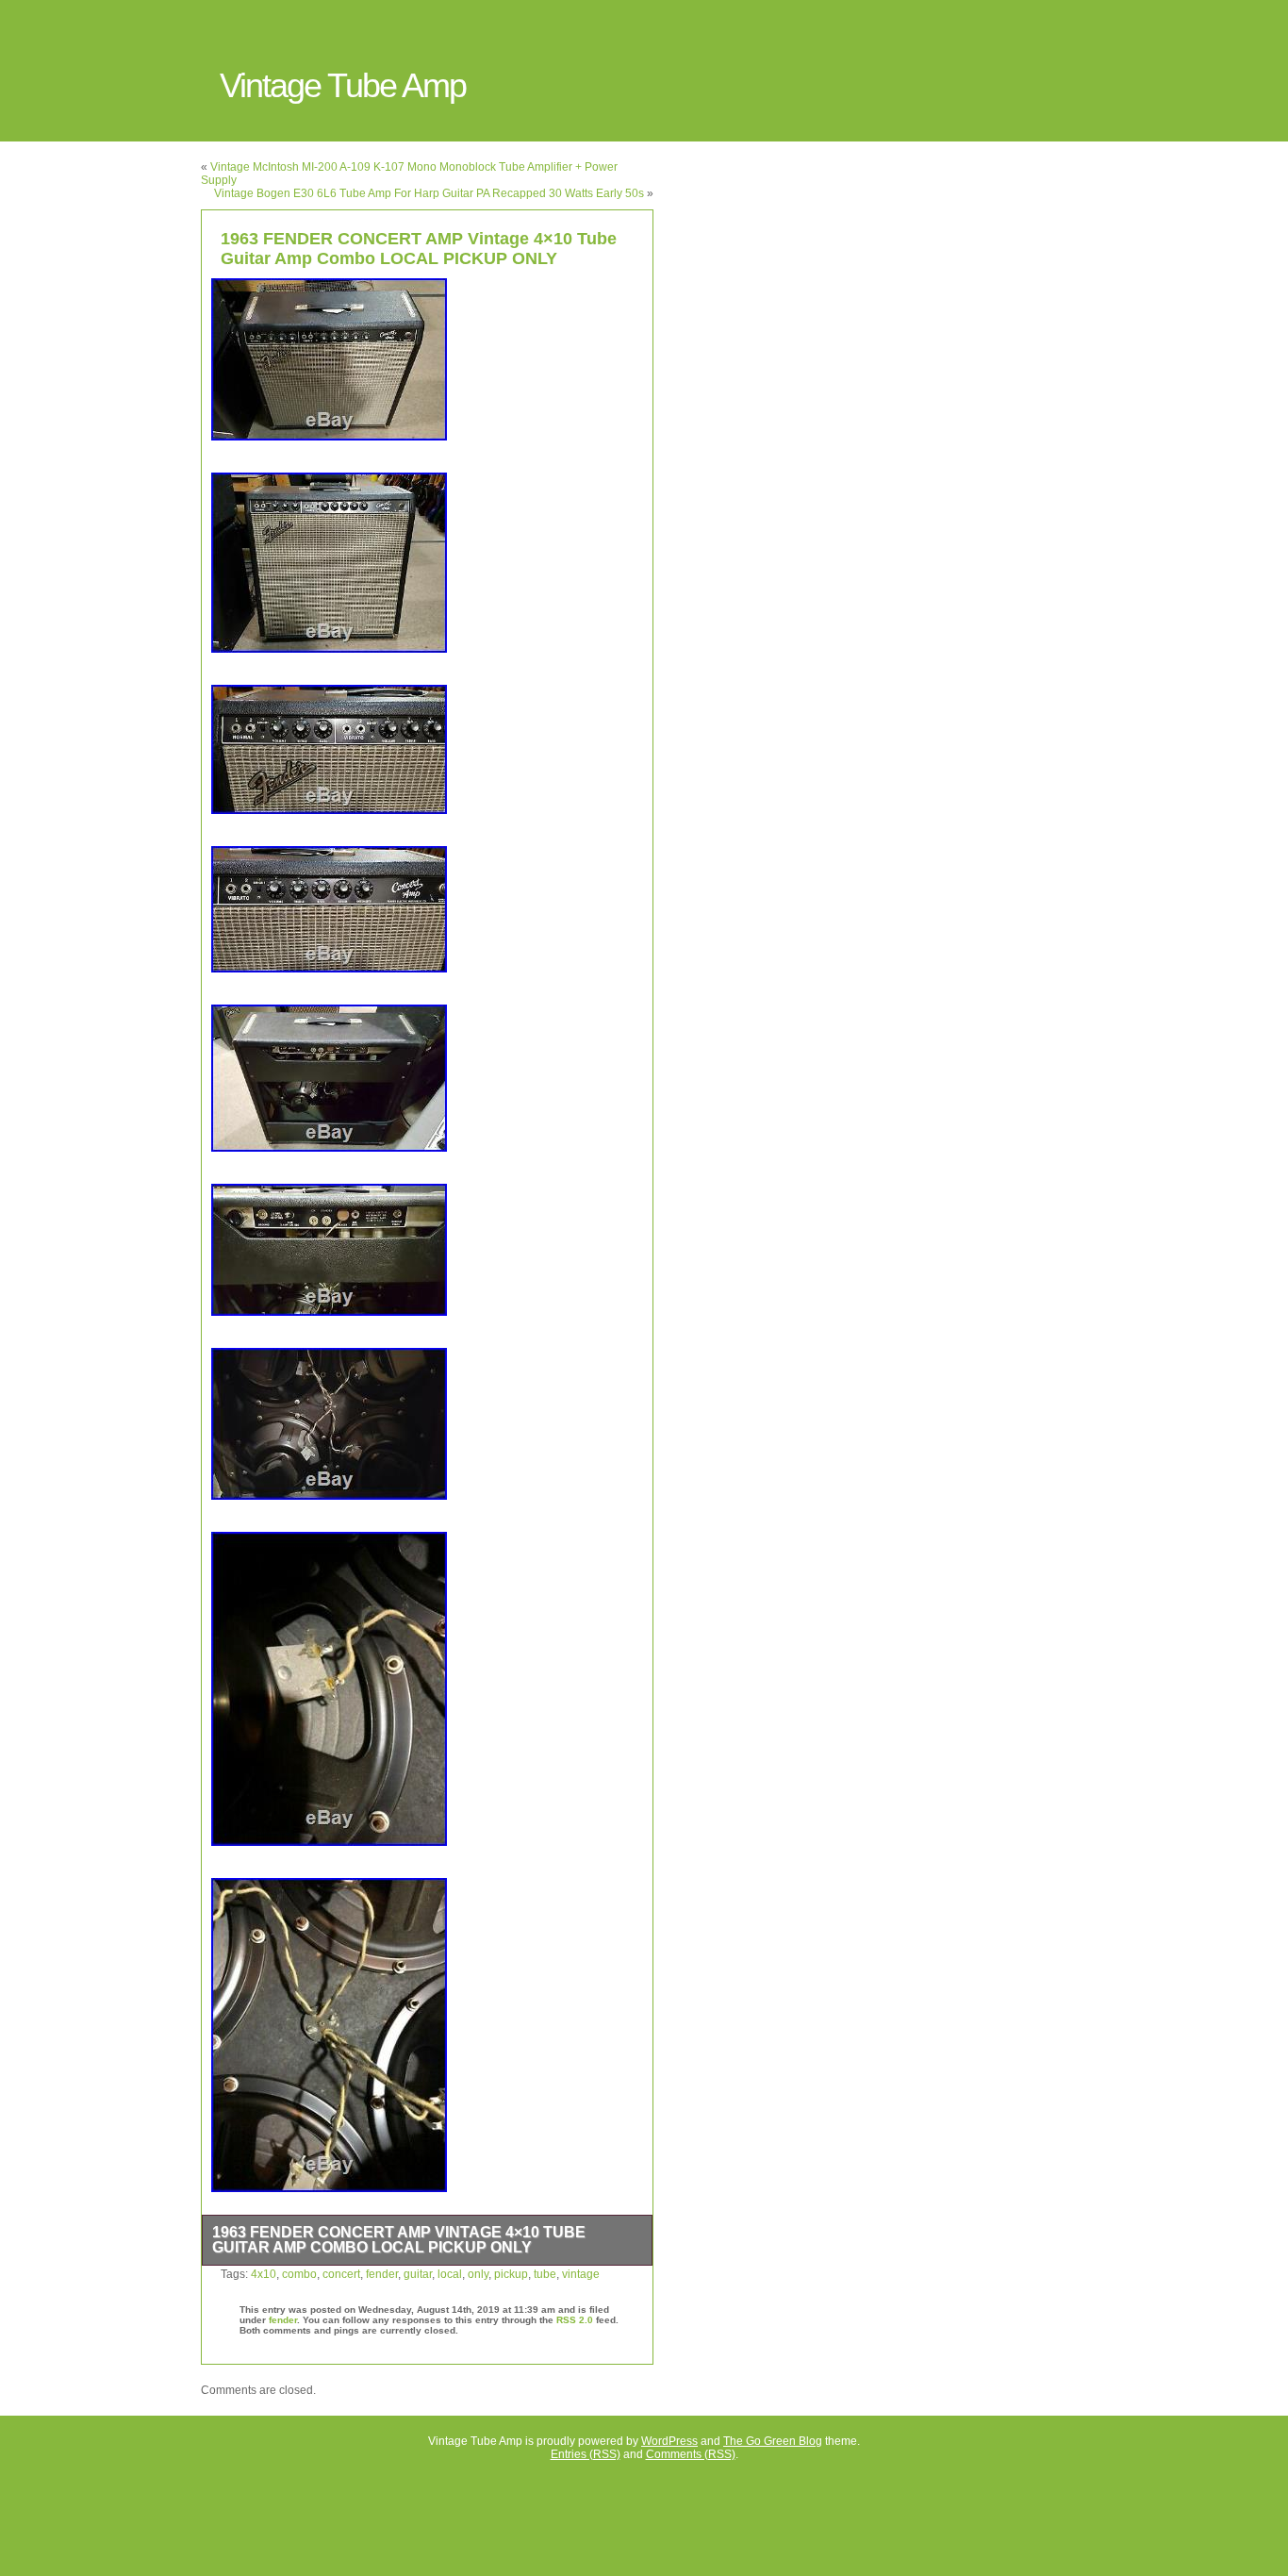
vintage (581, 2274)
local (450, 2274)
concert (341, 2274)
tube (545, 2274)
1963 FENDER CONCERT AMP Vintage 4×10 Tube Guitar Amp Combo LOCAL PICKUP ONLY (419, 249)
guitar (418, 2274)
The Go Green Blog (773, 2441)
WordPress (669, 2441)
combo (299, 2274)
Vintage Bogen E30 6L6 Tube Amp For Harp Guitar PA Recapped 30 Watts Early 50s (429, 193)
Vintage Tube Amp (343, 85)
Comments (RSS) (691, 2454)
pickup (511, 2274)
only (478, 2274)
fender (382, 2274)
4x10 (264, 2274)
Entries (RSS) (586, 2454)
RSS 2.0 (575, 2320)
